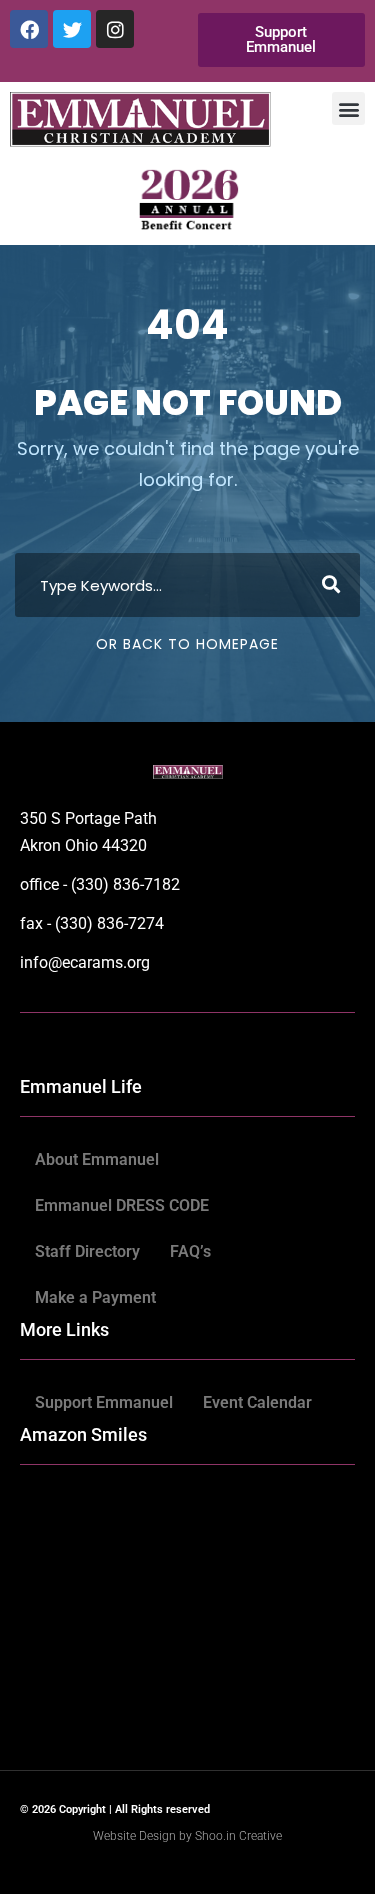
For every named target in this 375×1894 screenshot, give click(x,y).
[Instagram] (115, 29)
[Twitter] (72, 29)
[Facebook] (29, 29)
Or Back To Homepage (187, 644)
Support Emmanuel (104, 1402)
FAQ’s (190, 1251)
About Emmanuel (97, 1159)
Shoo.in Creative (238, 1836)
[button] (348, 108)
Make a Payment (95, 1297)
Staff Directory (87, 1251)
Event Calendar (257, 1402)
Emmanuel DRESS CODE (122, 1205)
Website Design (136, 1836)
